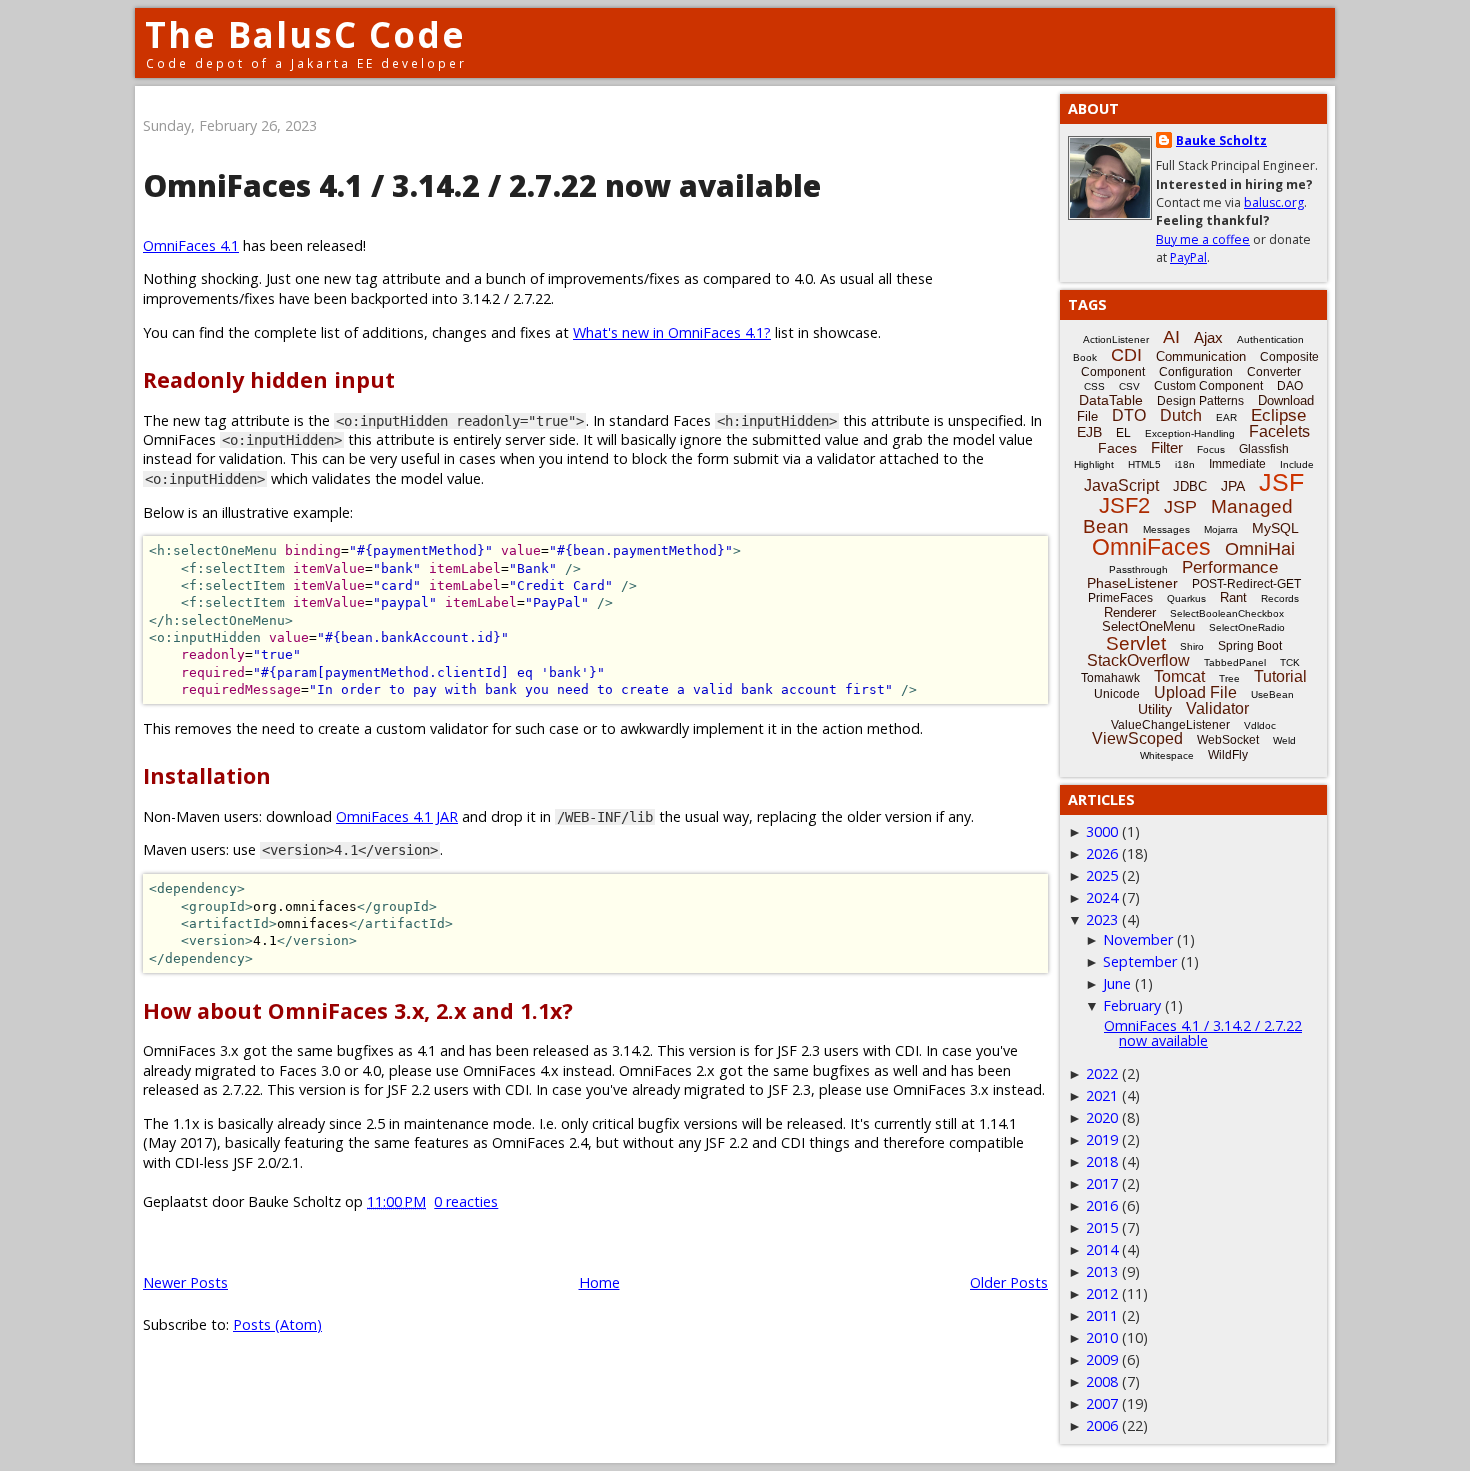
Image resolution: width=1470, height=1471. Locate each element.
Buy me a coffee (1203, 239)
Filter (1167, 447)
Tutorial (1280, 676)
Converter (1274, 372)
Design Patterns (1200, 401)
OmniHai (1260, 549)
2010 (1102, 1337)
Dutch (1181, 415)
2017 (1102, 1183)
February (1132, 1005)
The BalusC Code (305, 34)
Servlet (1136, 643)
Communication (1201, 356)
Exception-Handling (1190, 433)
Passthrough (1138, 569)
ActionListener (1116, 339)
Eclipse (1278, 415)
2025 (1102, 875)
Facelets (1279, 431)
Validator (1217, 708)
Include (1297, 464)
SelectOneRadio (1247, 627)
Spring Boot (1250, 646)
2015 (1102, 1227)
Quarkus (1186, 598)
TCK (1290, 662)
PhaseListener (1132, 583)
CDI (1126, 355)
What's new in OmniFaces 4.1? (672, 332)
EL (1123, 433)
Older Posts (1009, 1282)
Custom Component (1208, 386)
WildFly (1228, 755)
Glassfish (1264, 449)
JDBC (1190, 486)
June (1117, 983)
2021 (1102, 1095)
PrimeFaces (1120, 598)
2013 (1102, 1271)
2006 (1102, 1425)
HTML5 (1144, 464)
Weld (1284, 740)
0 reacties (466, 1201)
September (1140, 961)
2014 (1102, 1249)
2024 (1102, 897)
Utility (1155, 709)
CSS (1094, 386)
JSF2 (1124, 505)
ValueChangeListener (1170, 725)
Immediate (1237, 464)
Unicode (1117, 694)
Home (599, 1282)
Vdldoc (1260, 725)
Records (1280, 598)
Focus (1211, 449)
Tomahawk (1110, 678)
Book (1085, 357)
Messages (1166, 529)
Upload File (1195, 692)
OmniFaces (1151, 547)
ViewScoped (1137, 738)
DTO (1129, 415)
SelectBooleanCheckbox (1227, 613)
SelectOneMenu (1148, 626)
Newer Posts (185, 1282)
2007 (1102, 1403)
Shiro (1192, 646)
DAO (1290, 386)
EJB (1089, 432)
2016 (1102, 1205)
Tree (1229, 678)
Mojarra (1221, 529)
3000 (1102, 831)
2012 (1102, 1293)
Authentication (1270, 339)
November (1138, 939)
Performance (1230, 567)
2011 (1102, 1315)
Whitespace (1167, 755)
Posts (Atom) (277, 1324)
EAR (1226, 417)
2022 (1102, 1073)
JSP (1180, 507)
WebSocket (1228, 740)
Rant (1233, 597)
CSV (1129, 386)
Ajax (1208, 337)
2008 (1102, 1381)
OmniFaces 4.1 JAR (397, 816)
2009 (1102, 1359)
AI (1171, 337)
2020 (1102, 1117)
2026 (1102, 853)
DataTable (1111, 400)
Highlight (1094, 464)
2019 (1102, 1139)
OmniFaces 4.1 (191, 245)
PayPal (1188, 257)
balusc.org (1274, 202)
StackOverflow (1138, 660)
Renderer (1130, 612)
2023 (1102, 919)
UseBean (1272, 694)
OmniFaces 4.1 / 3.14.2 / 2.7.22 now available (482, 185)
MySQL (1275, 528)
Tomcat (1179, 676)
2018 (1102, 1161)
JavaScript (1121, 485)
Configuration (1196, 372)
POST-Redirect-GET (1246, 584)
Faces (1117, 448)
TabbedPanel (1235, 662)
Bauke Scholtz (1221, 140)
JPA (1233, 486)
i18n (1185, 464)
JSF (1281, 482)
